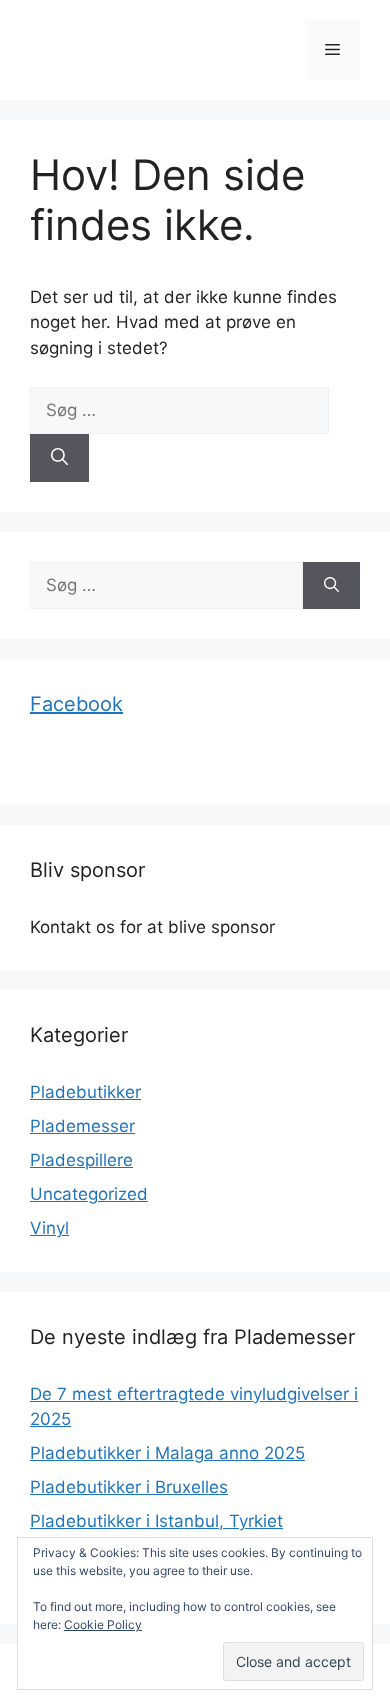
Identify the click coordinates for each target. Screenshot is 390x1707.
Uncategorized (89, 1194)
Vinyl (49, 1228)
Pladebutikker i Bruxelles (129, 1487)
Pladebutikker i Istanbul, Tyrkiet (156, 1521)
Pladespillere (81, 1160)
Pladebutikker (85, 1092)
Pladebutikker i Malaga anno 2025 (167, 1453)
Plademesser (82, 1126)
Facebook (76, 704)
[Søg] (59, 458)
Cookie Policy (103, 1624)
